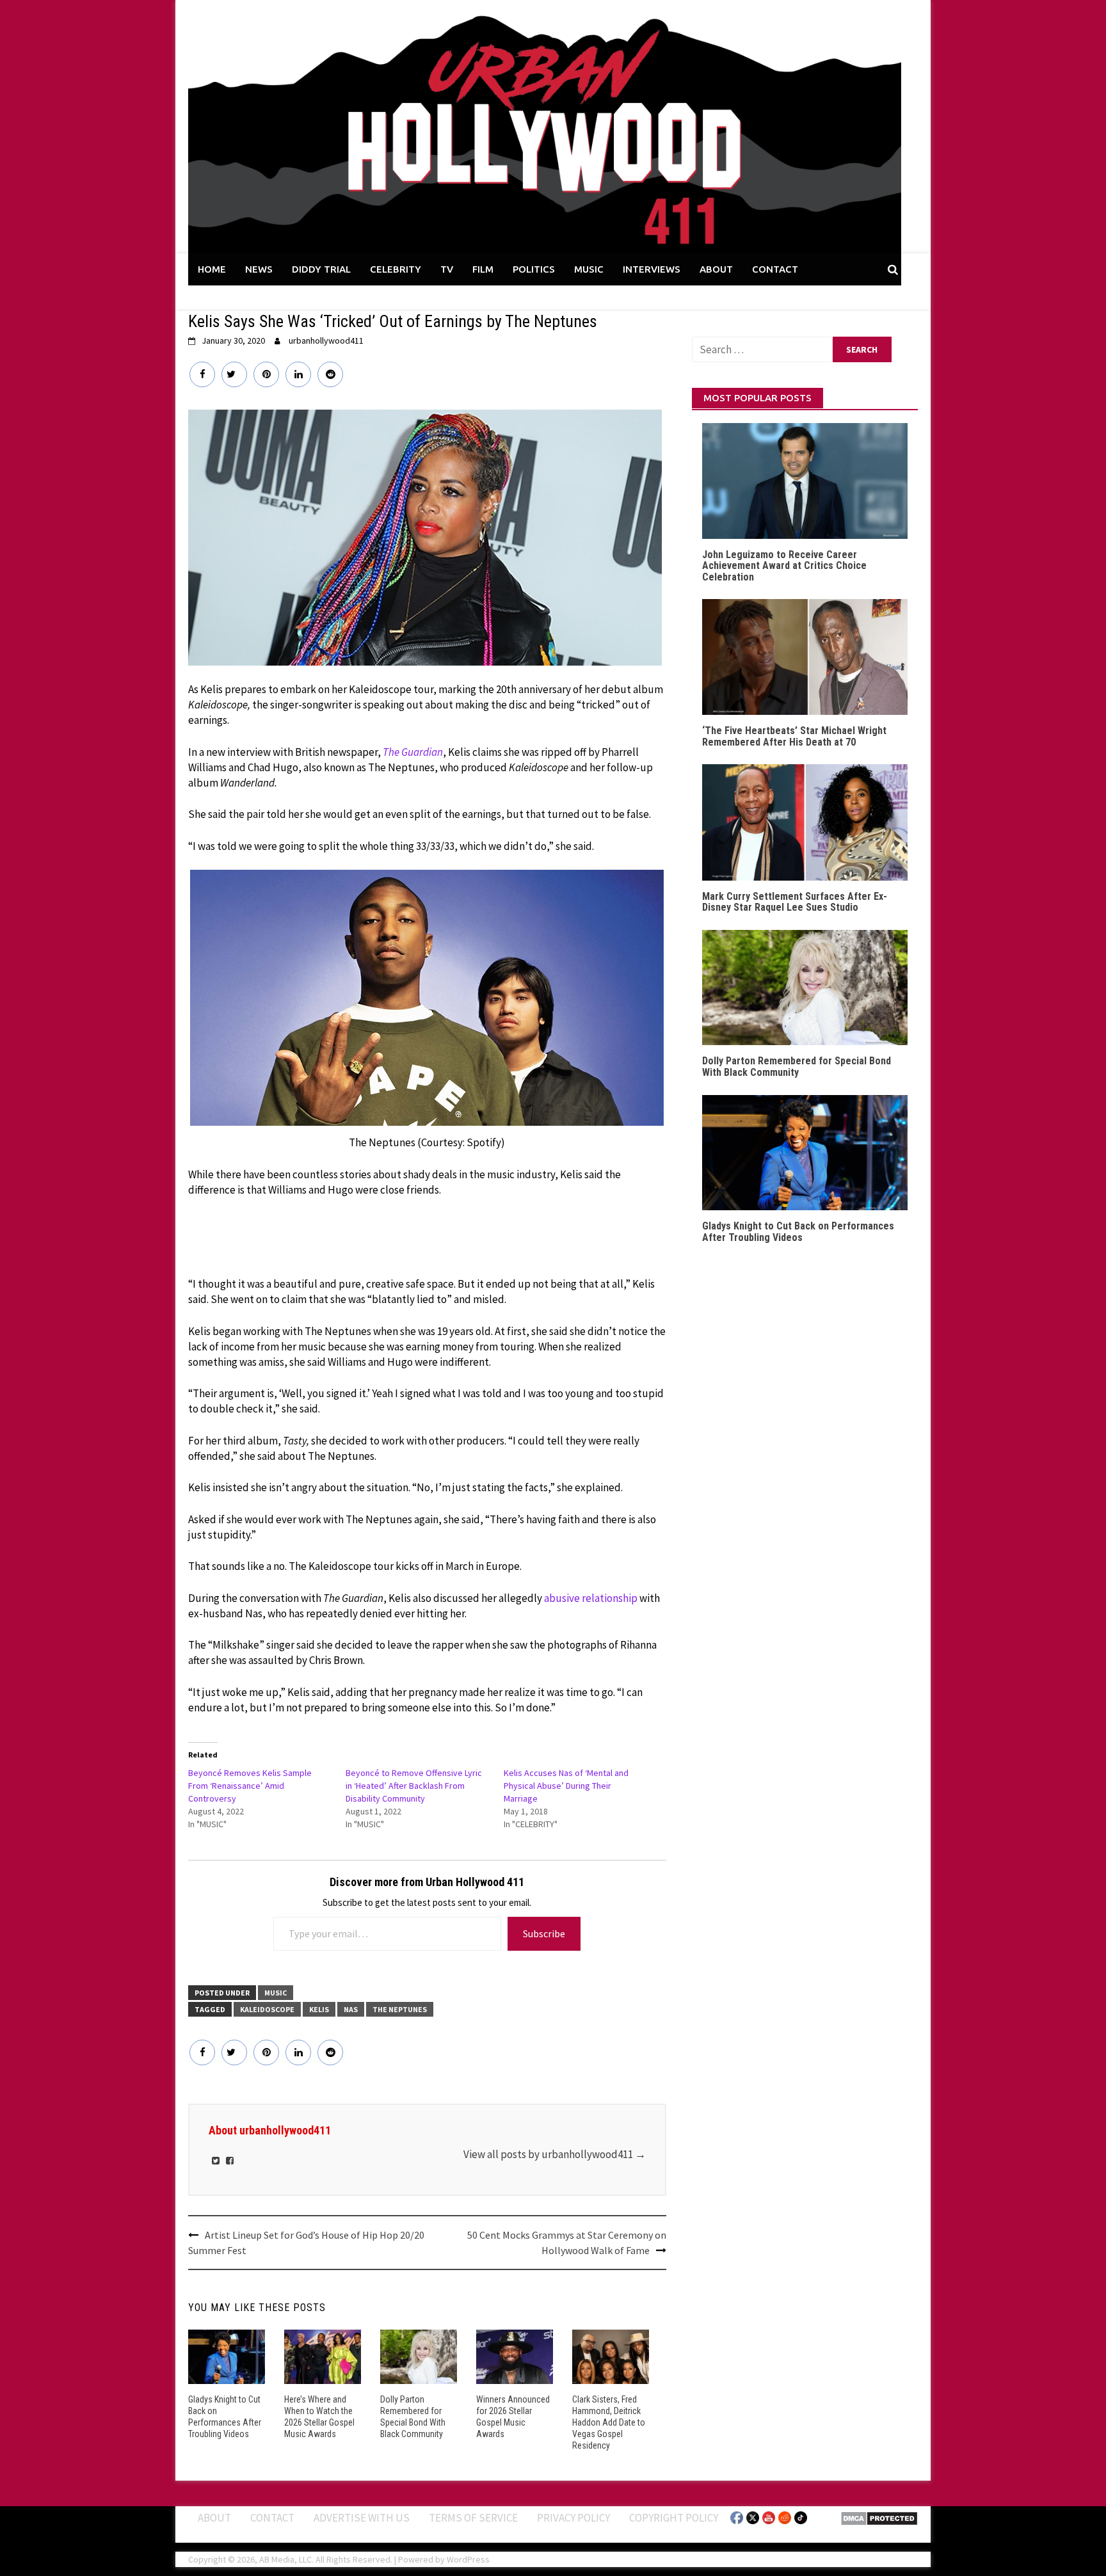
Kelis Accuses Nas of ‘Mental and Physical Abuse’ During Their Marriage (566, 1786)
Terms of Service (473, 2518)
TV (447, 269)
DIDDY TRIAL (321, 269)
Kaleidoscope (267, 2009)
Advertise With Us (362, 2518)
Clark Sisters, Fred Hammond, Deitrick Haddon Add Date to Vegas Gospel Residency (609, 2423)
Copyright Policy (674, 2518)
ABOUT (716, 269)
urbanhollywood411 (326, 340)
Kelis (319, 2009)
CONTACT (775, 269)
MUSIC (589, 269)
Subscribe (544, 1933)
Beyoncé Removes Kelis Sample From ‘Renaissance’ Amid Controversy (250, 1786)
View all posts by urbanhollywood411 (555, 2154)
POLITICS (534, 269)
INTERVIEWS (652, 269)
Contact (272, 2518)
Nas (351, 2009)
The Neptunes (400, 2009)
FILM (483, 269)
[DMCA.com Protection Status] (879, 2518)
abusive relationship (591, 1598)
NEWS (259, 269)
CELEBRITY (396, 269)
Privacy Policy (573, 2518)
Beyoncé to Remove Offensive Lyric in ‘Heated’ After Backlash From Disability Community (414, 1786)
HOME (212, 269)
